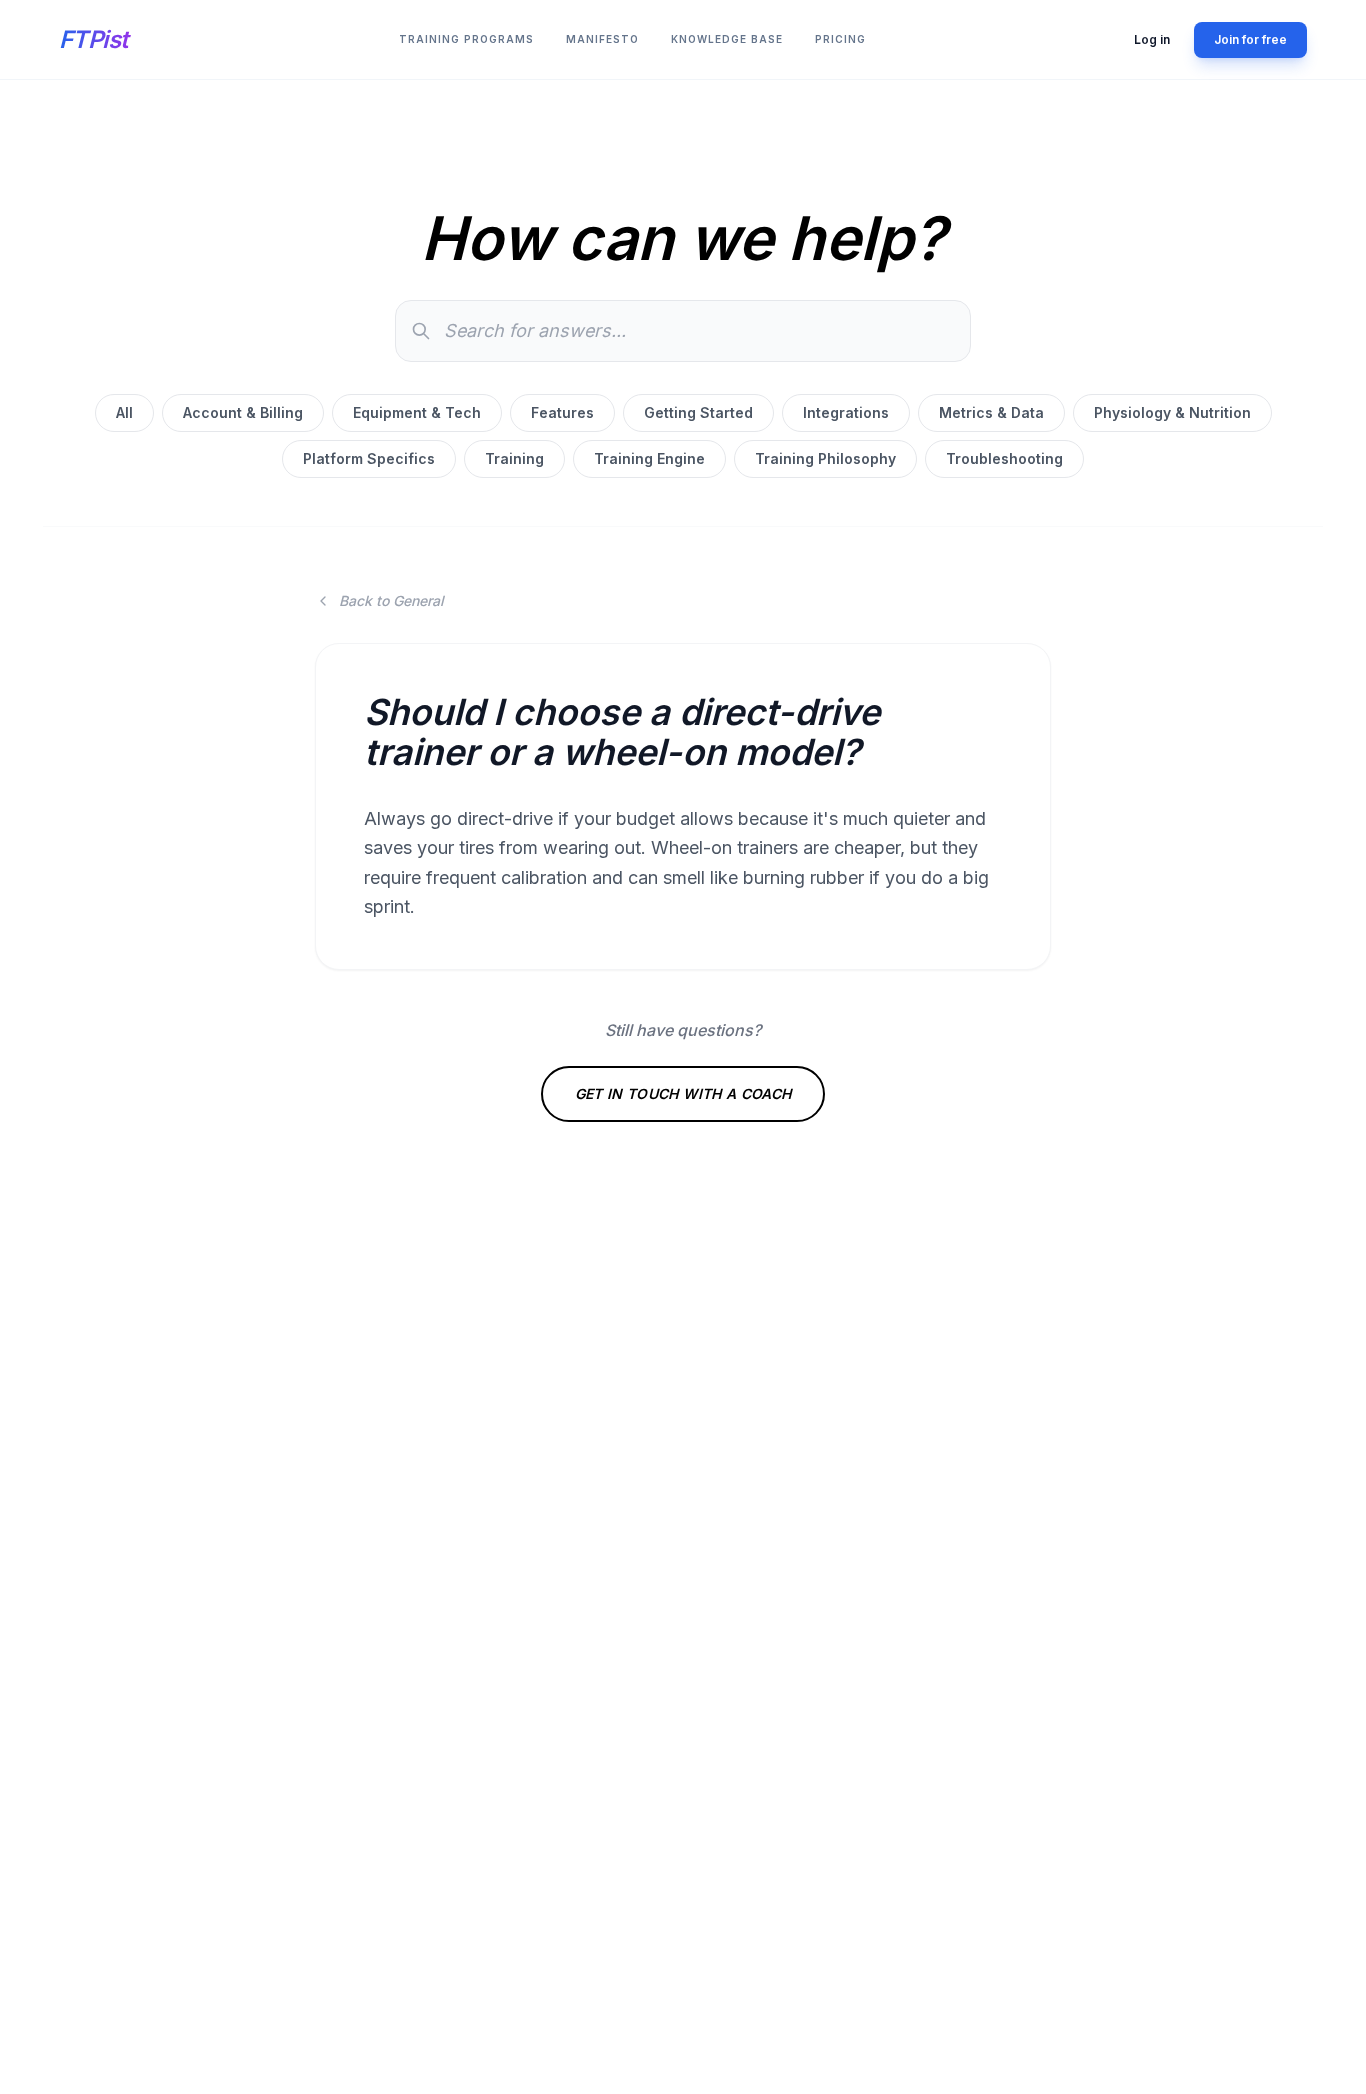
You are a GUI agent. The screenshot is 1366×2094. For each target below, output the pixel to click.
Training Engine (649, 458)
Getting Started (698, 412)
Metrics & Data (991, 412)
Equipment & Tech (417, 412)
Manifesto (602, 39)
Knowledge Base (727, 39)
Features (562, 412)
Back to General (391, 600)
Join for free (1250, 39)
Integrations (846, 412)
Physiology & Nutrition (1172, 412)
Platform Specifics (369, 458)
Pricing (840, 39)
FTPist (93, 39)
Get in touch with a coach (683, 1093)
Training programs (466, 39)
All (124, 412)
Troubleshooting (1004, 458)
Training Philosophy (825, 458)
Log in (1152, 39)
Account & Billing (243, 412)
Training (514, 458)
